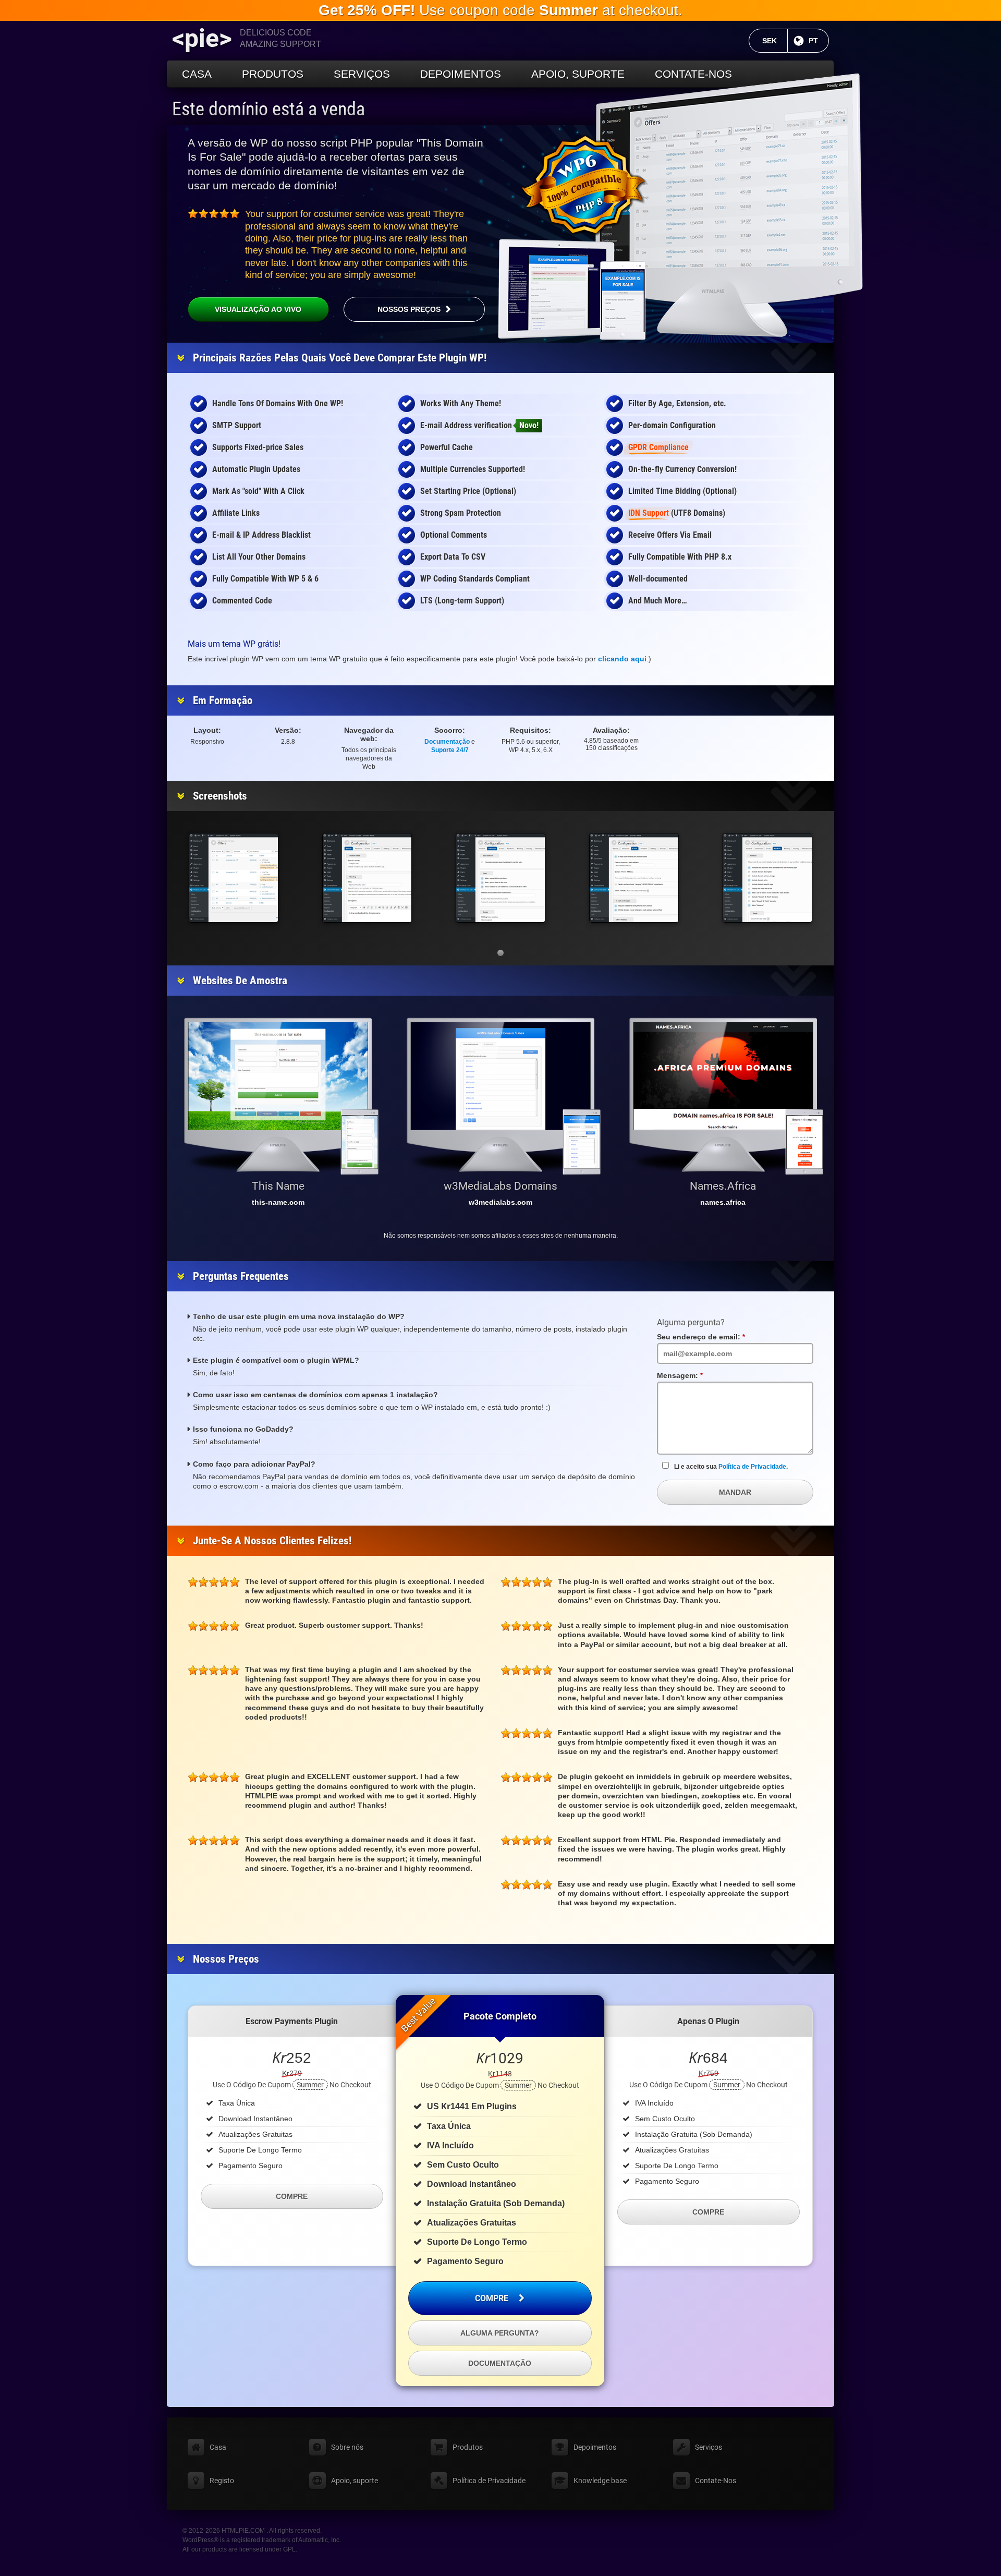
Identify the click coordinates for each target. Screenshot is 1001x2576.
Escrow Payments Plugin (292, 2021)
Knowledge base (600, 2481)
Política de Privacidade (752, 1467)
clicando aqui (622, 659)
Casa (197, 74)
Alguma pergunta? (500, 2333)
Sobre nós (347, 2447)
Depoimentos (461, 74)
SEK (775, 41)
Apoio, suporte (578, 74)
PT (819, 41)
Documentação (447, 742)
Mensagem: (700, 1375)
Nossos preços (409, 309)
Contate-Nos (693, 74)
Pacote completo (500, 2016)
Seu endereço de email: (721, 1337)
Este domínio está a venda (268, 109)
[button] (500, 953)
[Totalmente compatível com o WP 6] (584, 185)
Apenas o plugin (708, 2021)
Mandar (735, 1492)
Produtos (273, 74)
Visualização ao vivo (258, 309)
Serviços (362, 74)
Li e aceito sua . (731, 1467)
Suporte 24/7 (450, 750)
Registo (222, 2481)
